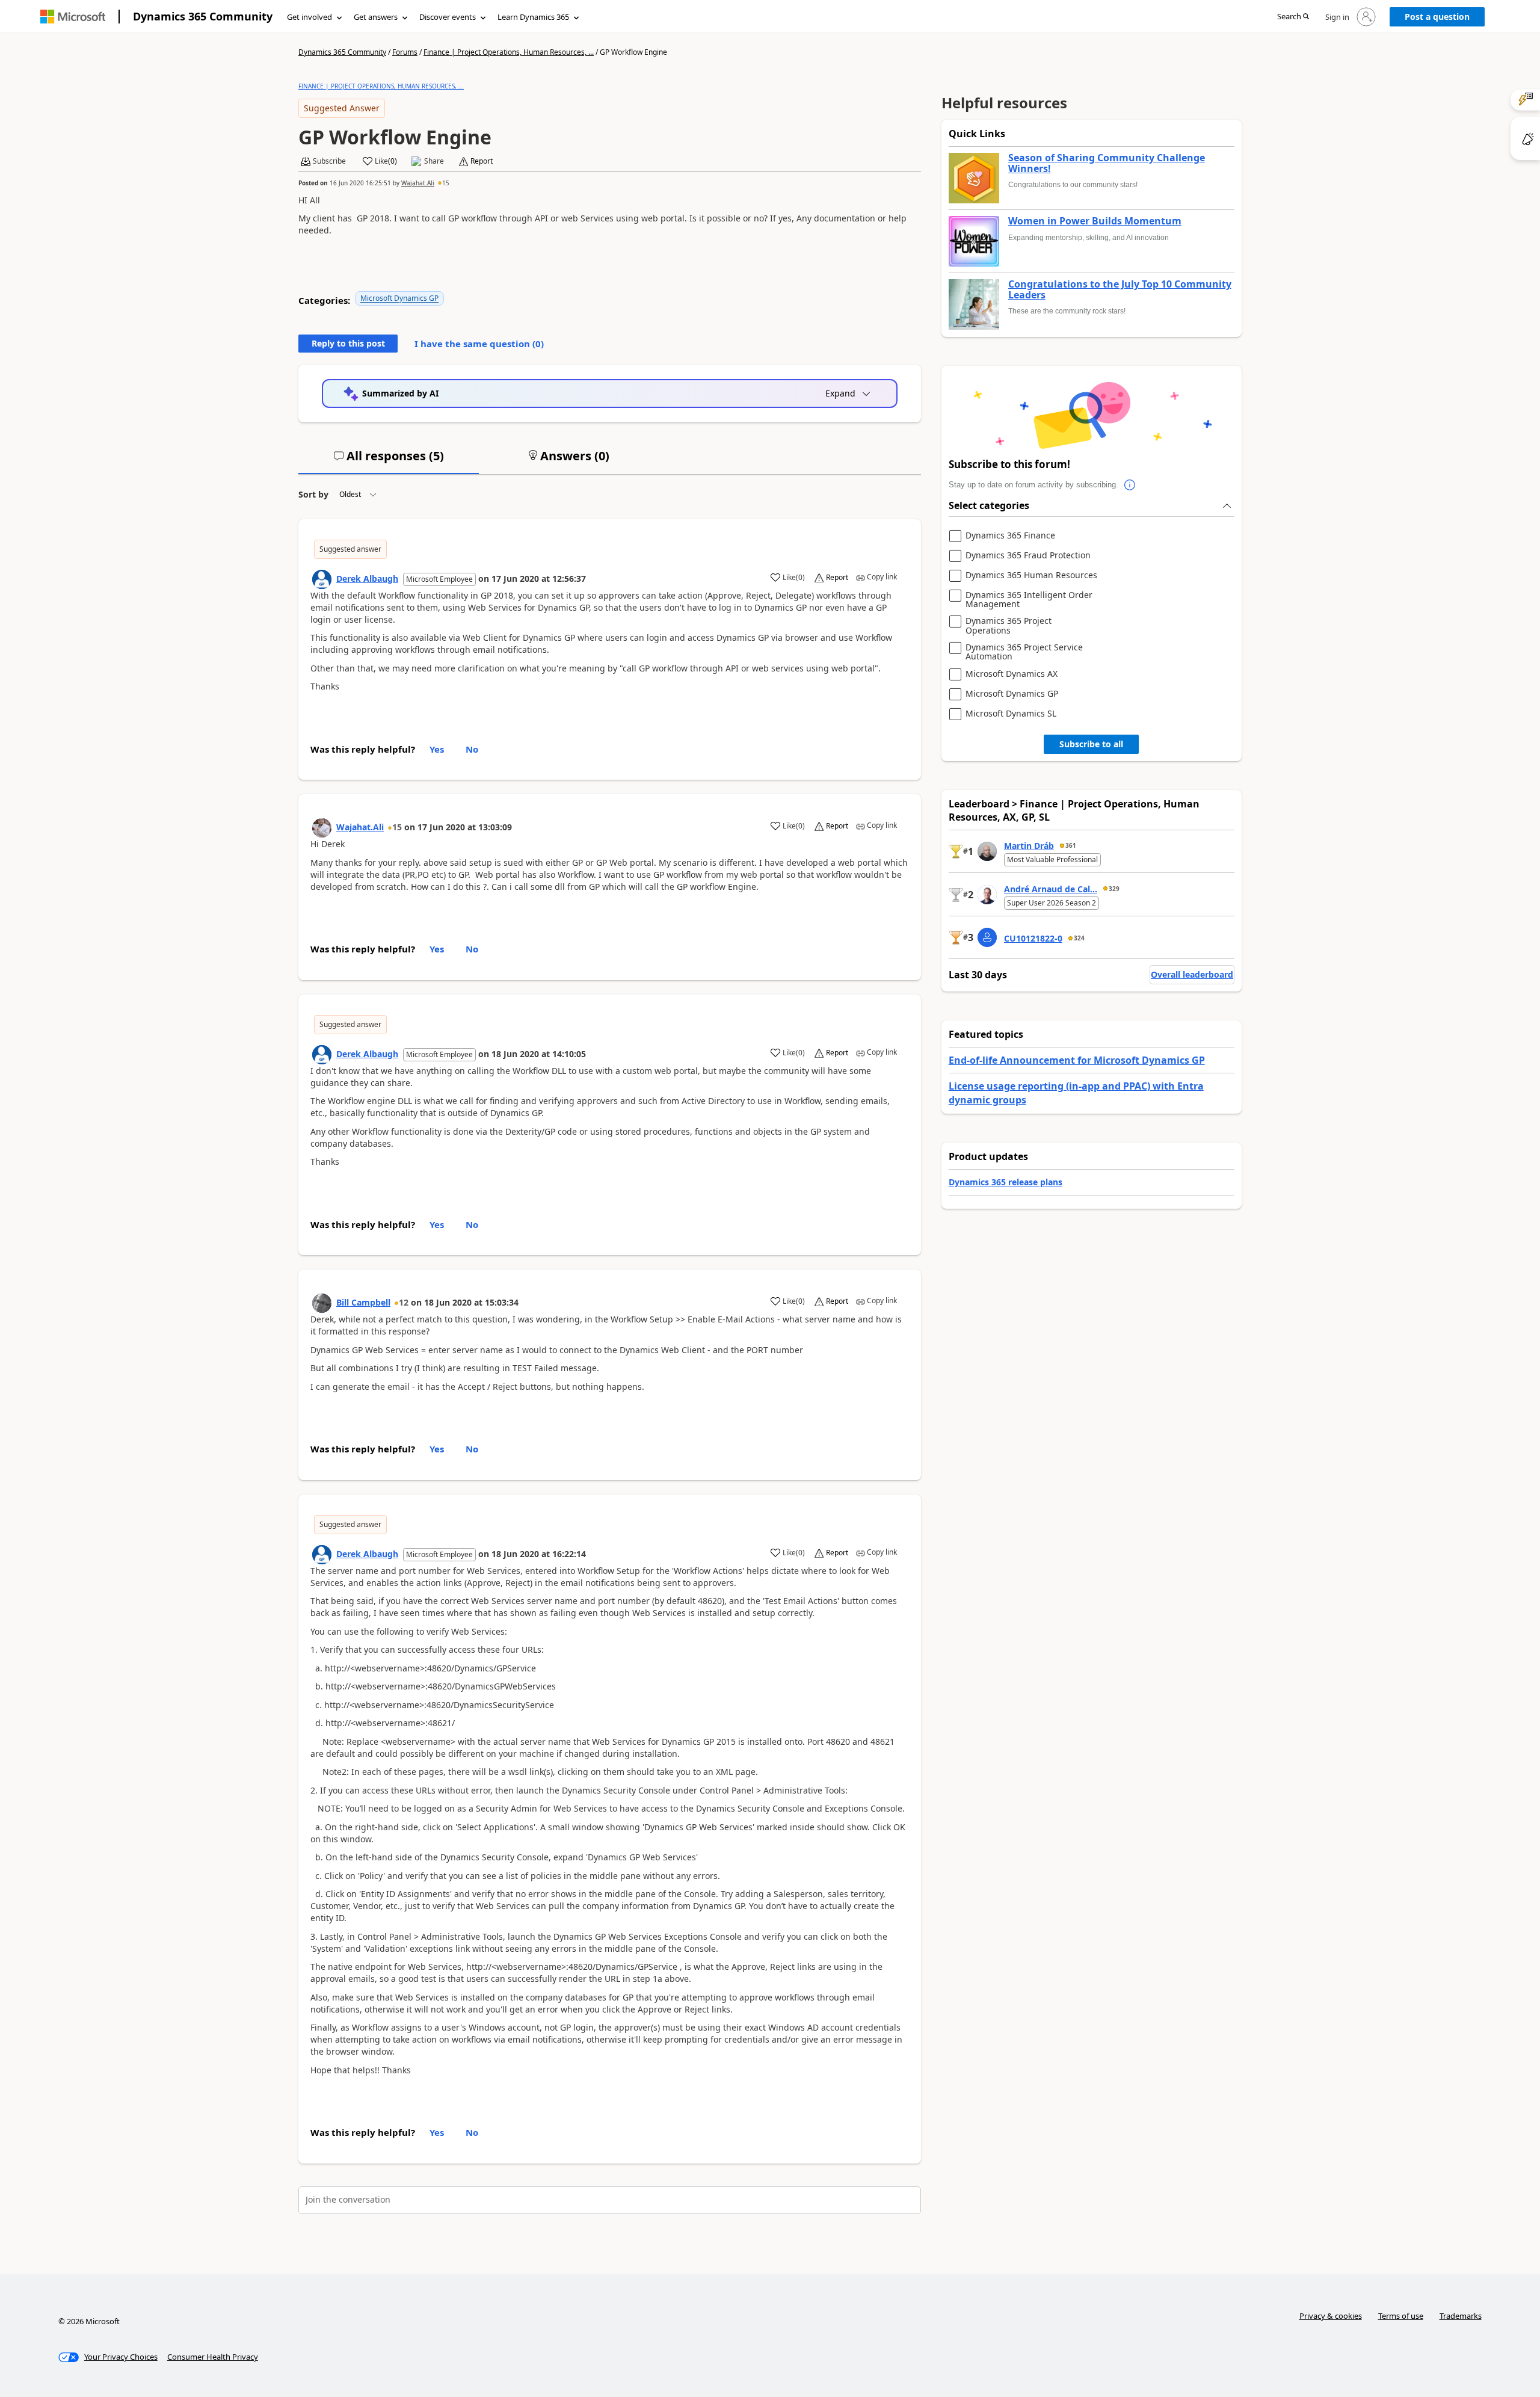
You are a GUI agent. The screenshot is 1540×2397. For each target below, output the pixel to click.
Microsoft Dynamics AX (1012, 674)
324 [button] (1079, 938)
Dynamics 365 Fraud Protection (1028, 556)
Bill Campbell (363, 1302)
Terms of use (1401, 2316)
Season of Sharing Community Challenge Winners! (1107, 163)
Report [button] (482, 161)
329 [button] (1114, 889)
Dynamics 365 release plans (1006, 1182)
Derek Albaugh (367, 578)
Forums (405, 52)
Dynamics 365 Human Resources (1031, 575)
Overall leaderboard (1192, 974)
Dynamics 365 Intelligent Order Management (1029, 600)
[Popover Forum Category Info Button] (1130, 485)
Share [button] (434, 161)
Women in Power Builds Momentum (1095, 221)
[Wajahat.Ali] (322, 828)
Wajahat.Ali (418, 183)
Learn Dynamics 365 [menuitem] (533, 17)
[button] (1293, 17)
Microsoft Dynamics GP (399, 298)
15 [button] (446, 183)
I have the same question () (479, 344)
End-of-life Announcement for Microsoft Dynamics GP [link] (1077, 1060)
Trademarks (1461, 2316)
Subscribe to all (1091, 744)
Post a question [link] (1437, 17)
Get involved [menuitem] (310, 17)
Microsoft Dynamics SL (1011, 714)
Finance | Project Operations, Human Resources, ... (509, 52)
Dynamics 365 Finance (1010, 536)
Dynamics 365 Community (203, 16)
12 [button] (404, 1302)
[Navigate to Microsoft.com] (73, 17)
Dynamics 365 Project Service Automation (1024, 652)
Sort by (313, 494)
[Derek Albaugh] (322, 579)
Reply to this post (348, 343)
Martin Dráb (1029, 846)
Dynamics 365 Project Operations (1009, 625)
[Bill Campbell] (322, 1303)
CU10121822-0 (1033, 938)
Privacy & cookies (1331, 2316)
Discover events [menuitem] (448, 17)
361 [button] (1071, 845)
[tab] (389, 461)
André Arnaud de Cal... (1051, 889)
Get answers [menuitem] (376, 17)
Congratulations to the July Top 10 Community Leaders (1120, 290)
